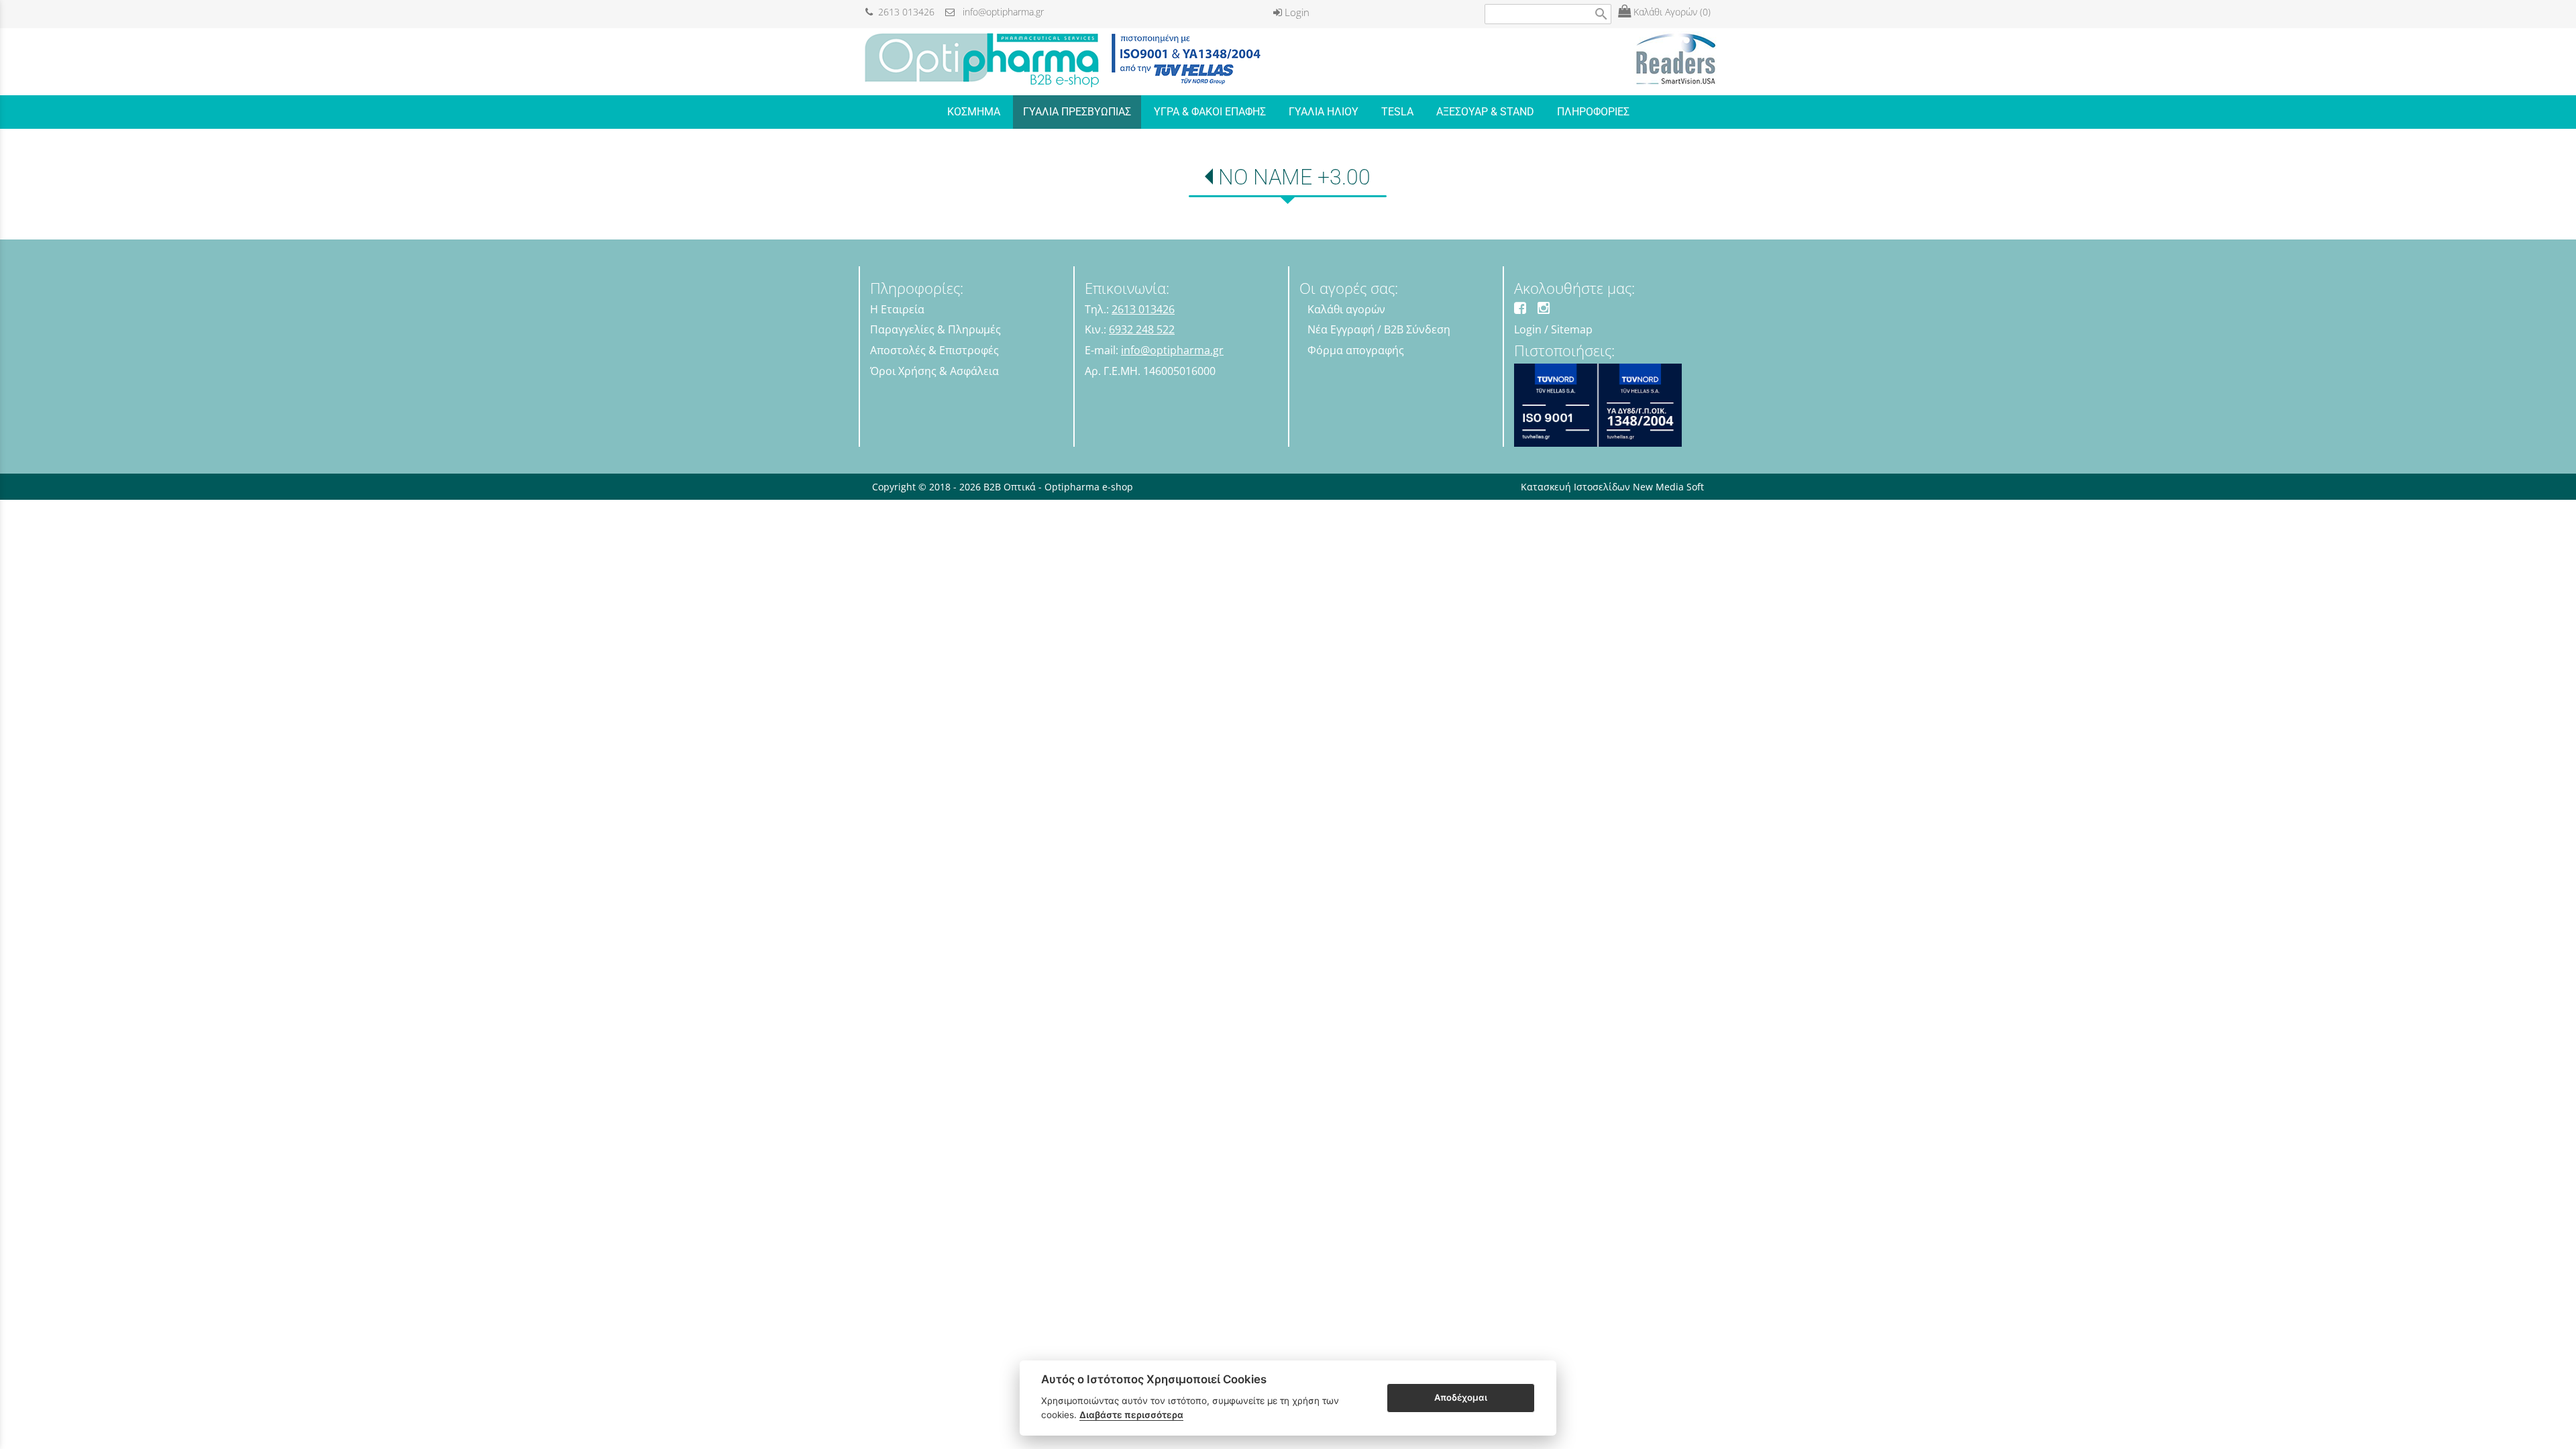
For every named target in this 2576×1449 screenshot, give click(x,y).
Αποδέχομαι (1461, 1397)
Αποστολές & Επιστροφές (934, 350)
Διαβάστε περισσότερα (1131, 1415)
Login (1296, 12)
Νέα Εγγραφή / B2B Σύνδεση (1379, 329)
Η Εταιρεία (897, 309)
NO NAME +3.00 (1294, 177)
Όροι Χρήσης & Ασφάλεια (934, 371)
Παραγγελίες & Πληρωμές (935, 329)
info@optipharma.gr (999, 12)
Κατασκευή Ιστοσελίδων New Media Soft (1612, 487)
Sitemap (1572, 329)
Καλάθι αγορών (1346, 309)
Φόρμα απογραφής (1356, 350)
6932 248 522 (1142, 329)
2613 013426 (904, 12)
